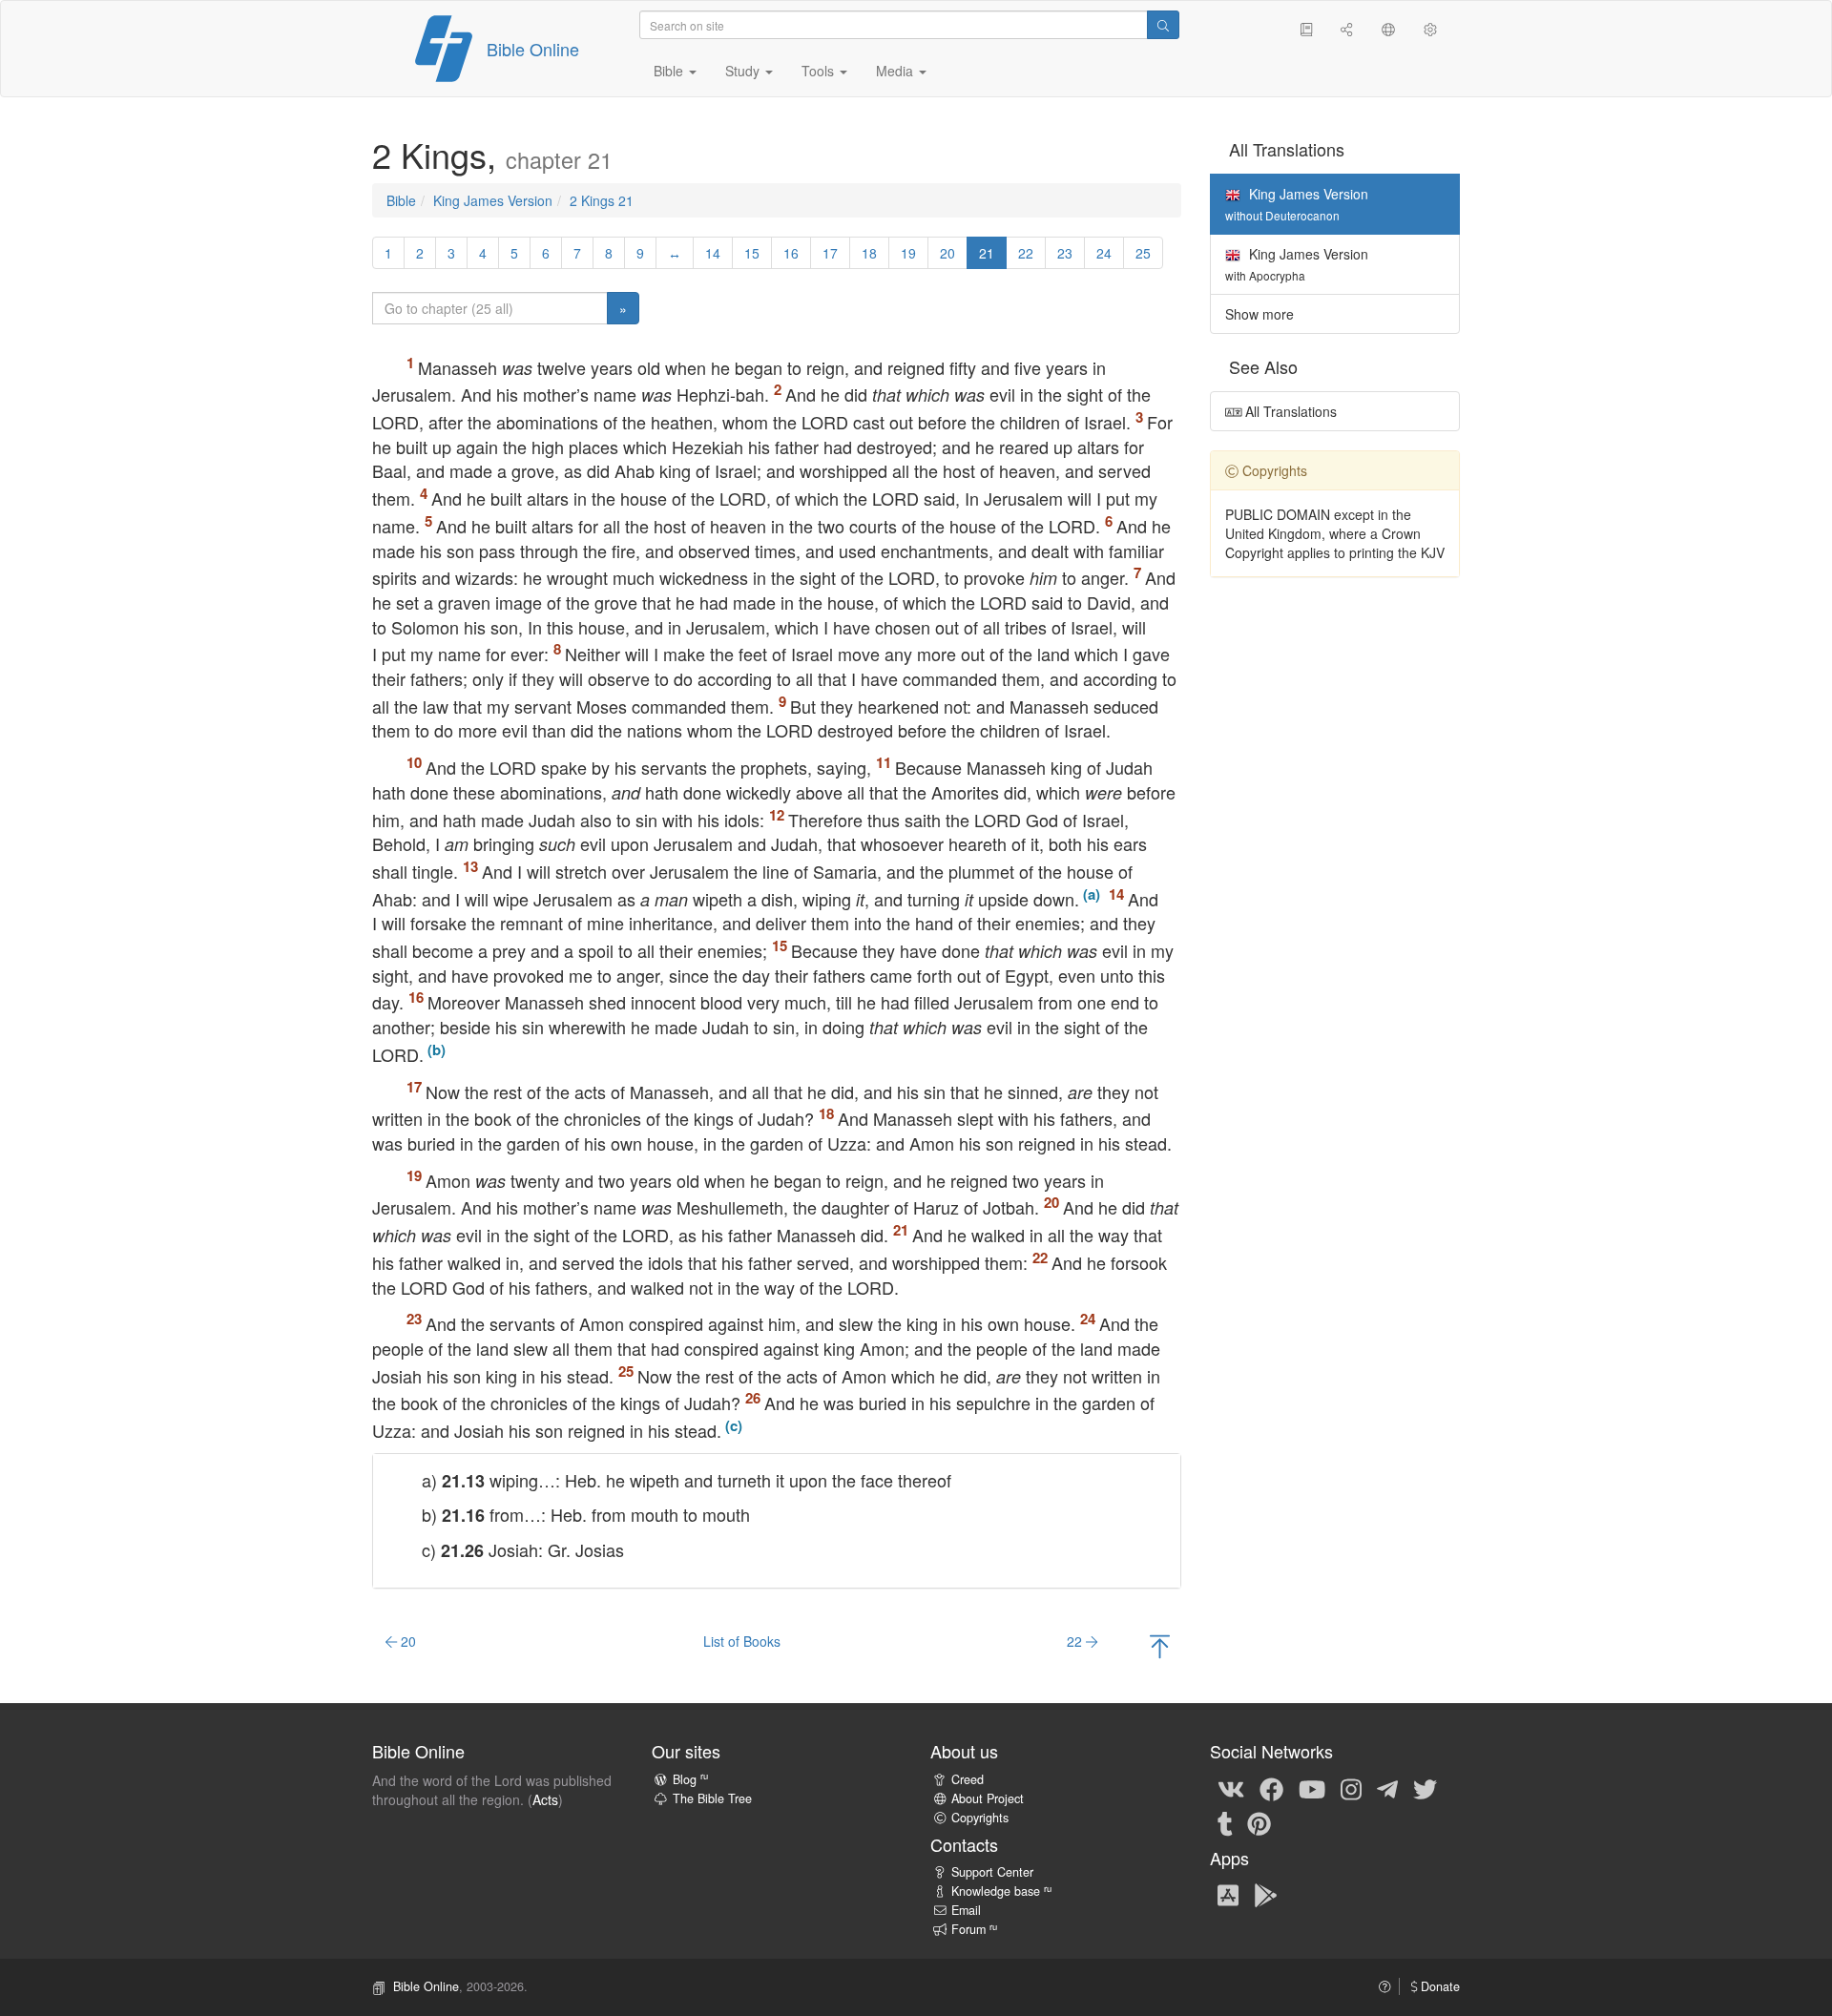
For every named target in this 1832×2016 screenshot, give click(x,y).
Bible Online (533, 49)
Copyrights (980, 1818)
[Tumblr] (1225, 1822)
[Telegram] (1387, 1788)
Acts (545, 1799)
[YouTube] (1312, 1788)
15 (752, 253)
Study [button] (744, 71)
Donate (1438, 1986)
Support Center (992, 1872)
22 (1026, 253)
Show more (1259, 314)
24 (1104, 253)
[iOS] (1228, 1894)
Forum (974, 1929)
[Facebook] (1271, 1788)
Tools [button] (820, 71)
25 (1143, 253)
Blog (690, 1779)
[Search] (1163, 25)
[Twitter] (1425, 1788)
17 (830, 253)
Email (966, 1910)
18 (869, 253)
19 (908, 253)
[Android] (1266, 1894)
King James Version (493, 200)
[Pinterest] (1259, 1822)
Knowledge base (1001, 1891)
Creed (968, 1779)
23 (1065, 253)
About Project (988, 1798)
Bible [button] (670, 71)
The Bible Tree (712, 1798)
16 (791, 253)
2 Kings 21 (602, 200)
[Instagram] (1351, 1788)
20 (947, 253)
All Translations (1289, 411)
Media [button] (896, 71)
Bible (401, 200)
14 (713, 253)
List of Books (742, 1641)
